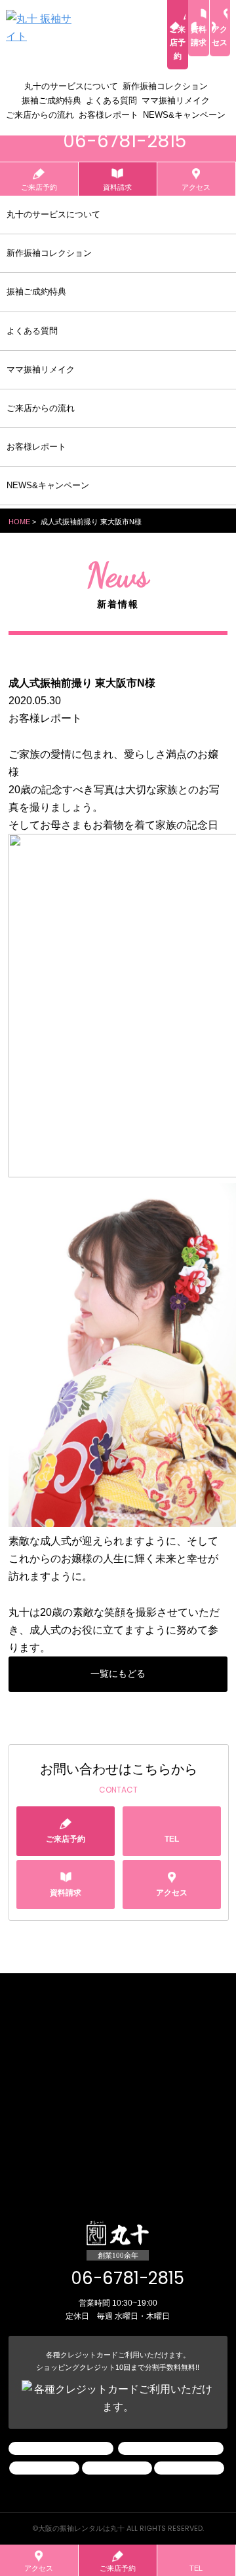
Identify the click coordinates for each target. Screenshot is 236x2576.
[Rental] (117, 2468)
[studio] (189, 2468)
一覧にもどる (118, 1673)
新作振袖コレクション (165, 86)
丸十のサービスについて (71, 86)
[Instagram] (61, 2448)
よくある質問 (111, 100)
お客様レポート (108, 115)
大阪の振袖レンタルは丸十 (81, 2528)
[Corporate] (44, 2468)
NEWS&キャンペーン (184, 115)
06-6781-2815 (128, 2278)
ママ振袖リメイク (176, 100)
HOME (19, 522)
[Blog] (171, 2448)
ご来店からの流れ (40, 115)
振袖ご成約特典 (51, 100)
